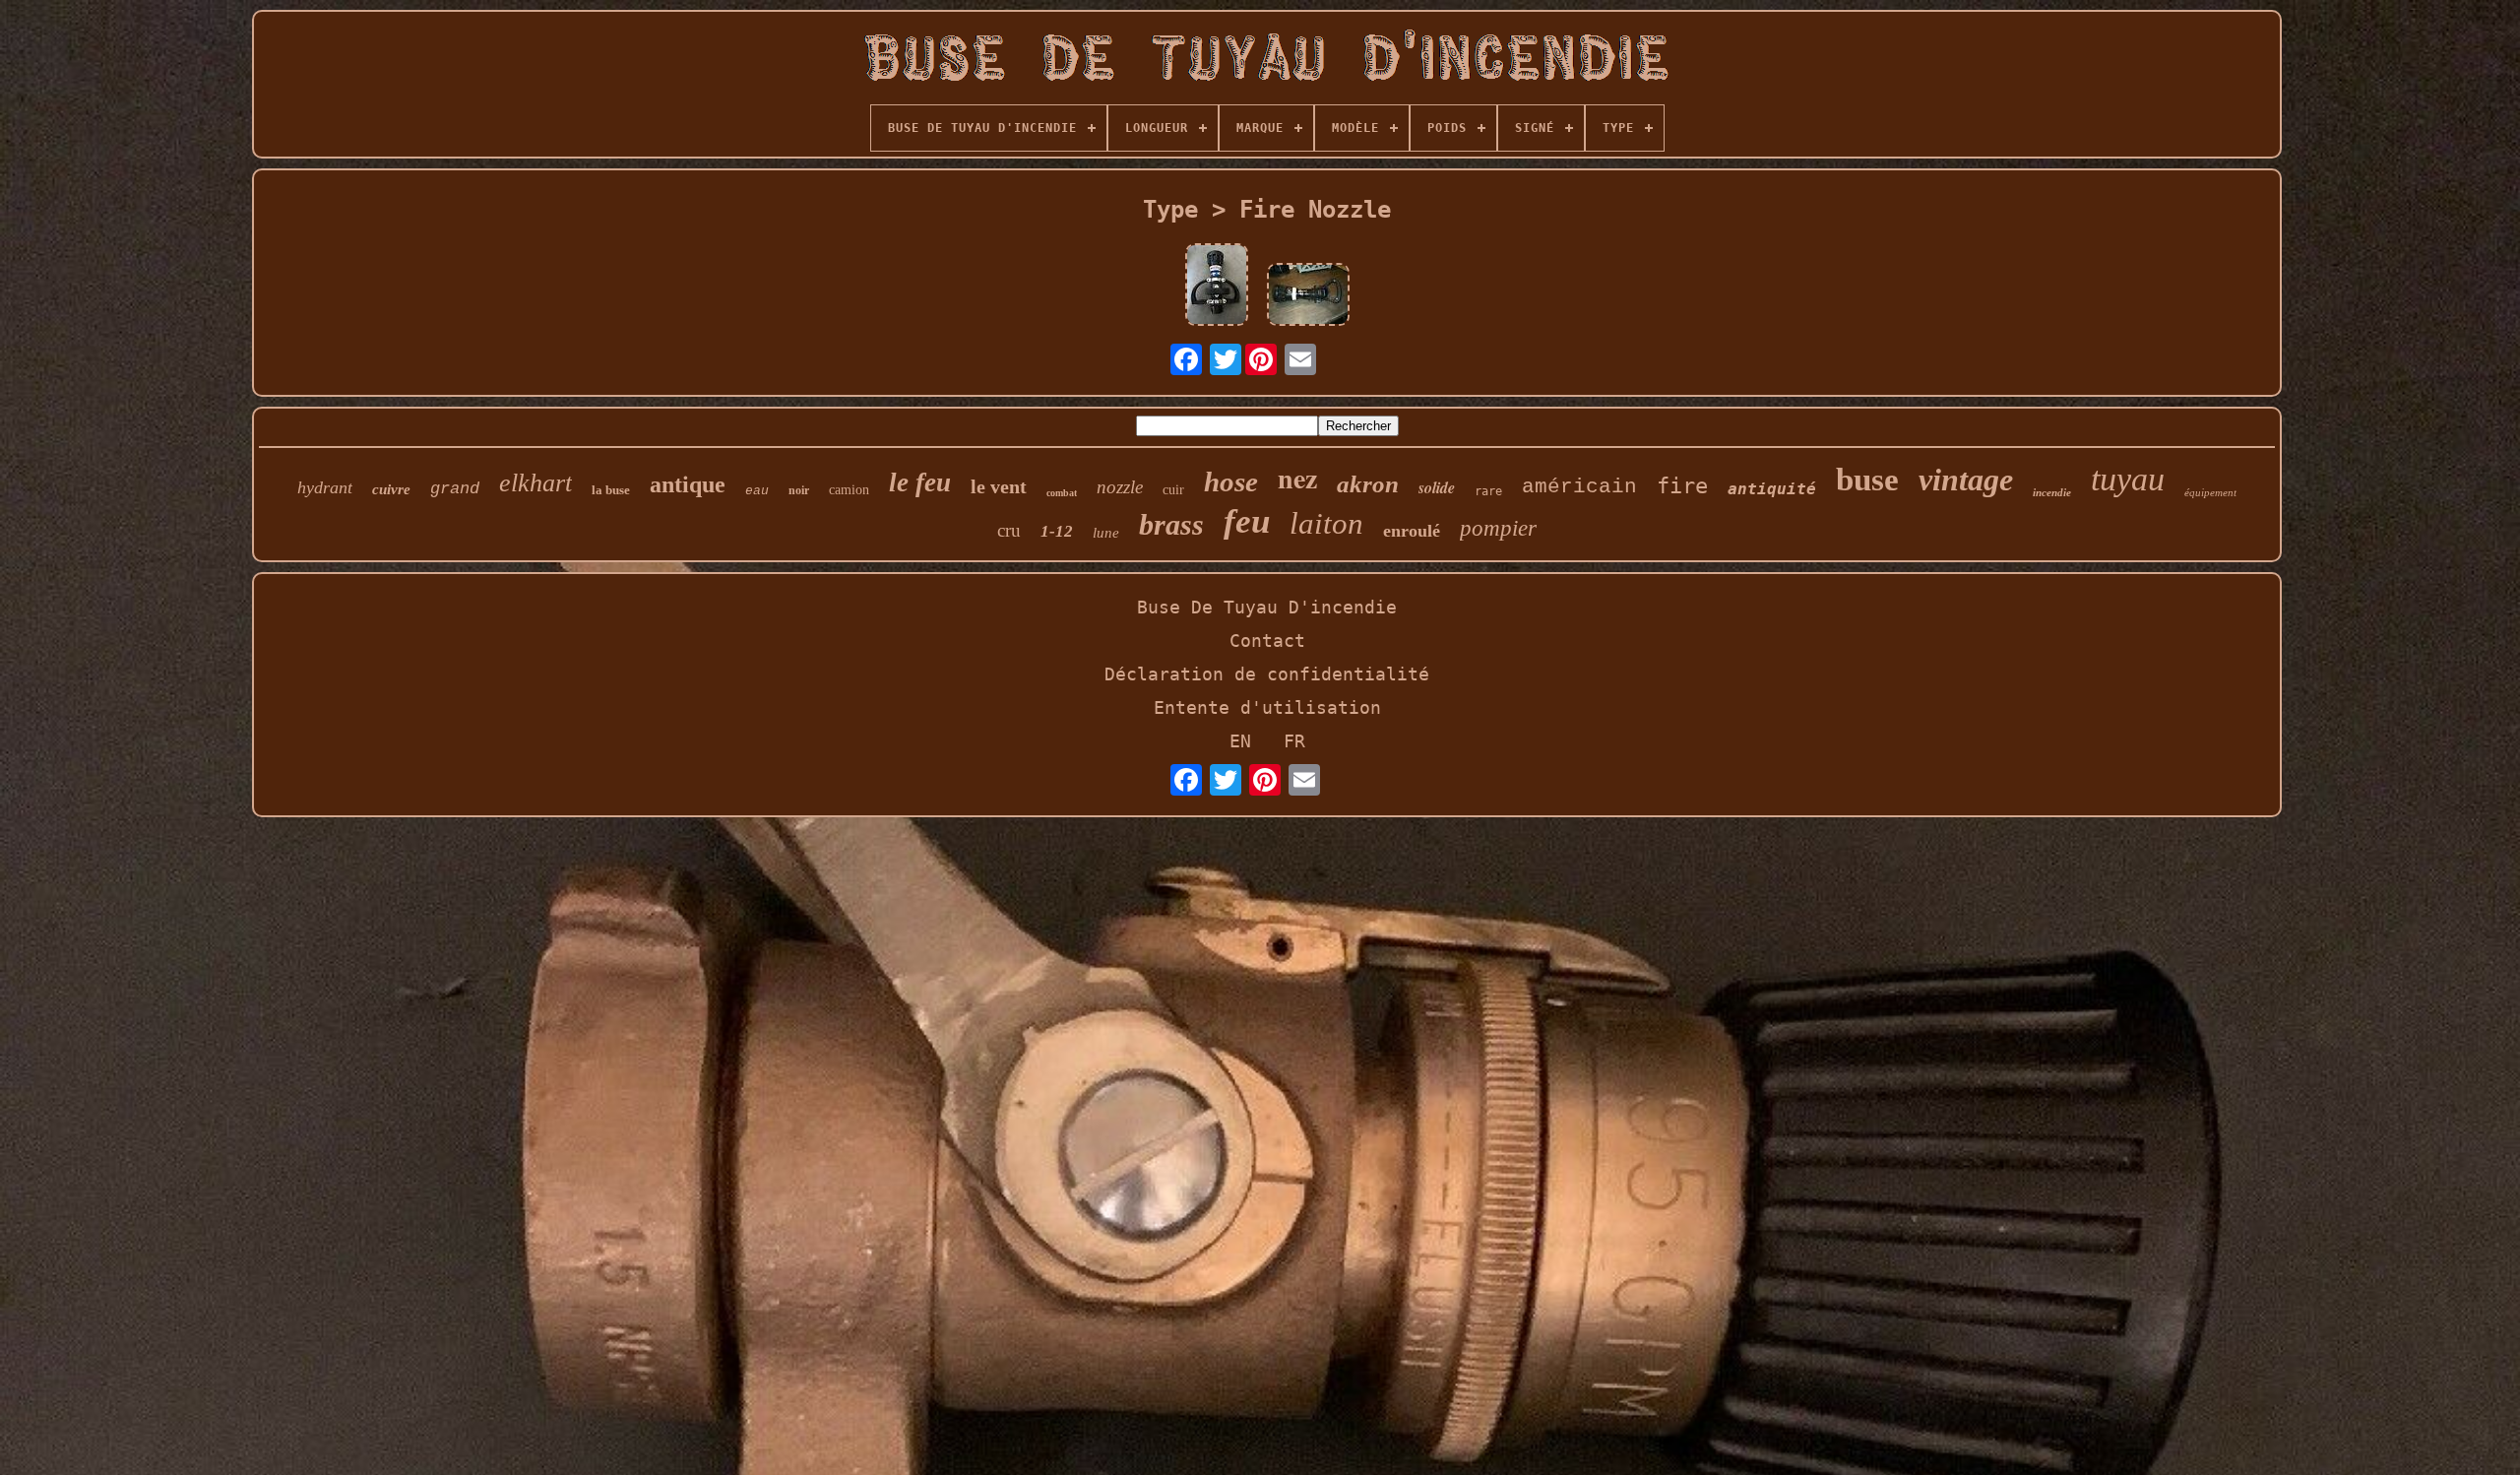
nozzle (1120, 487)
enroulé (1412, 531)
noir (799, 490)
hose (1231, 481)
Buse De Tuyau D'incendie (1267, 607)
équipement (2210, 492)
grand (455, 489)
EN (1240, 741)
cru (1009, 530)
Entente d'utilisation (1267, 707)
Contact (1267, 641)
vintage (1966, 480)
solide (1437, 487)
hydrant (325, 487)
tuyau (2128, 479)
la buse (611, 490)
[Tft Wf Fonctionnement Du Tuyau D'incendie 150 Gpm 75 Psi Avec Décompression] (1308, 296)
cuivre (391, 489)
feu (1247, 521)
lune (1106, 533)
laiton (1326, 523)
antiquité (1772, 489)
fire (1682, 486)
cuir (1173, 490)
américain (1579, 487)
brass (1171, 524)
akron (1368, 484)
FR (1294, 741)
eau (757, 491)
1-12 (1057, 531)
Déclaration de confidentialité (1267, 674)
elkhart (535, 483)
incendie (2052, 492)
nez (1297, 478)
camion (849, 490)
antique (688, 484)
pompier (1498, 528)
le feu (920, 482)
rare (1488, 491)
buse (1867, 480)
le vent (999, 486)
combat (1062, 493)
